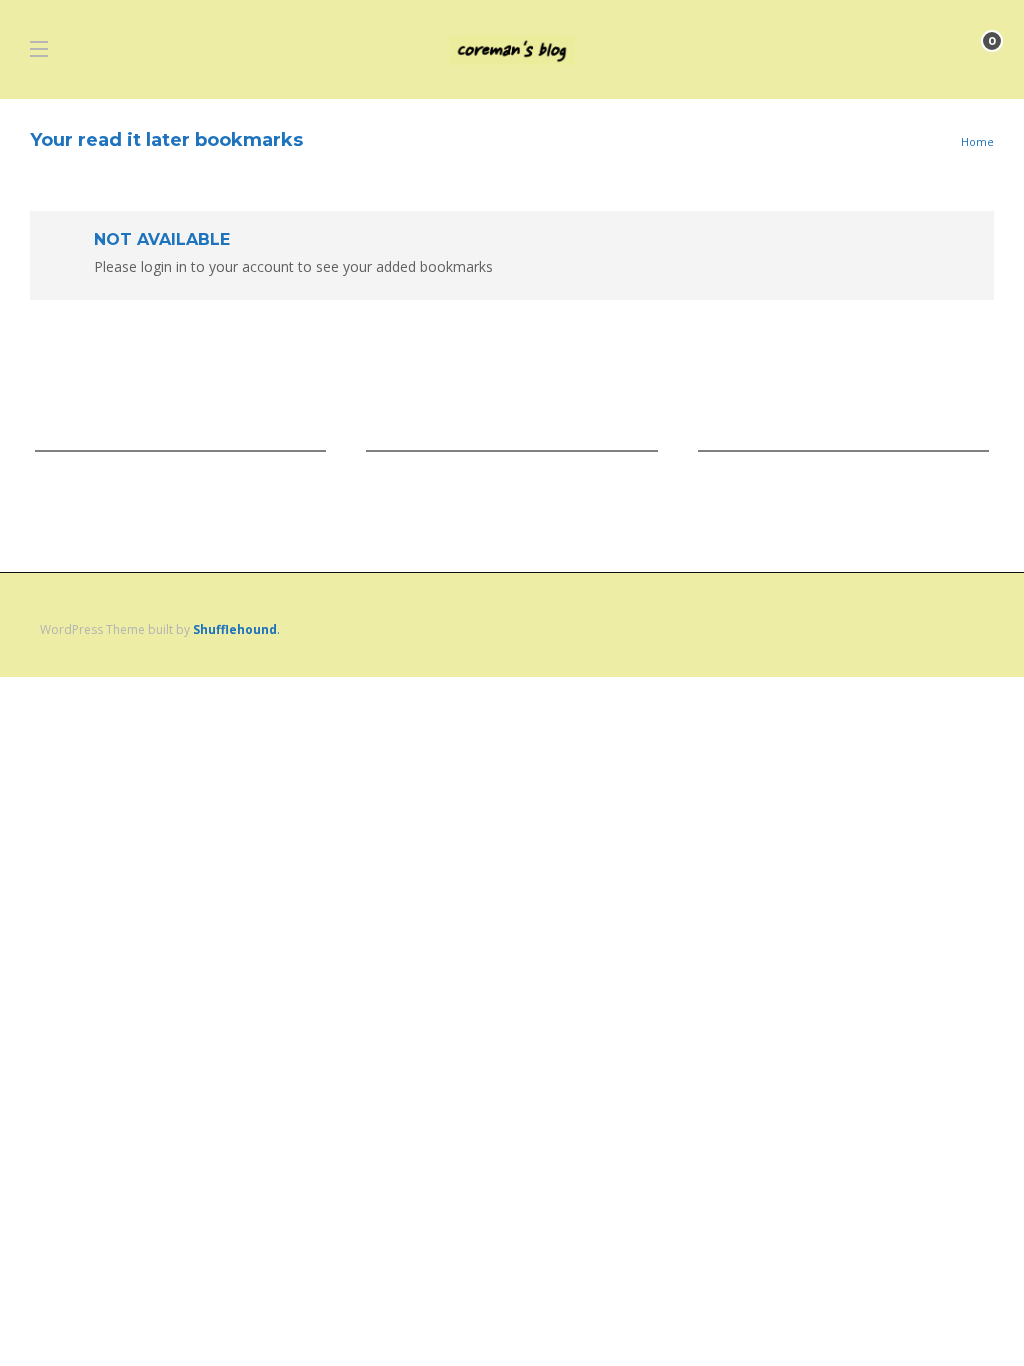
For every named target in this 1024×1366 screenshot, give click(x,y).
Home (977, 141)
